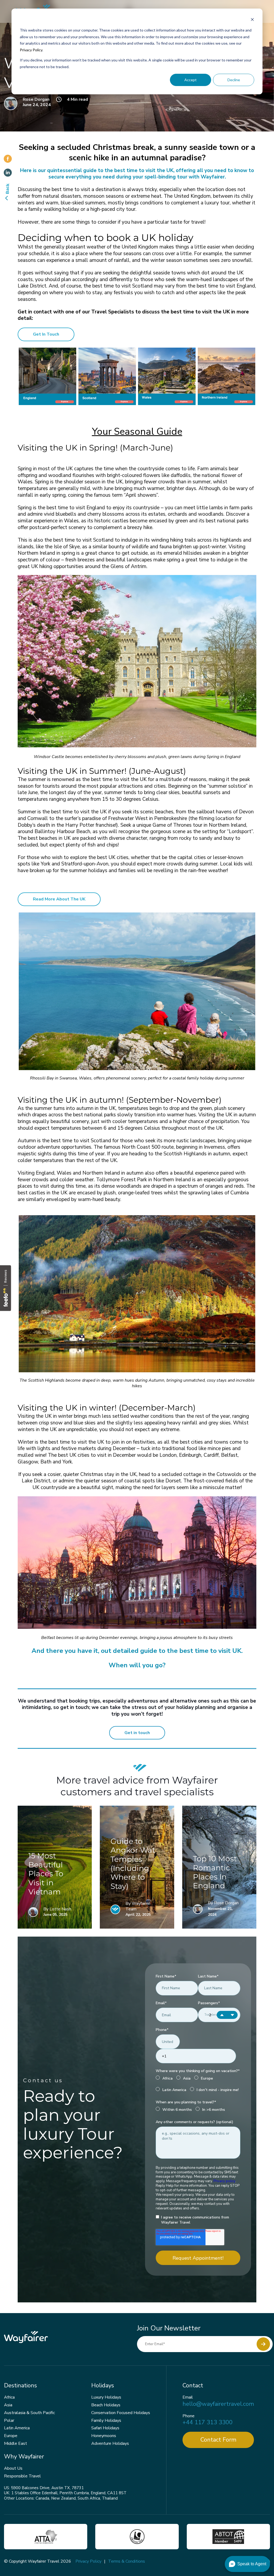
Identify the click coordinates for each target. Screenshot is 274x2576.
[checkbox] (198, 2085)
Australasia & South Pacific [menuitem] (29, 2413)
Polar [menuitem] (9, 2420)
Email (188, 2397)
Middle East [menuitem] (16, 2443)
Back (7, 189)
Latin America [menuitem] (17, 2428)
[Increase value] (222, 2015)
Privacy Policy (31, 50)
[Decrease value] (232, 2015)
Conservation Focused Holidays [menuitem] (121, 2413)
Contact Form (218, 2440)
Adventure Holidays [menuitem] (110, 2443)
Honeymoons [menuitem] (104, 2436)
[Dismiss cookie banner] (252, 20)
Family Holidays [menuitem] (106, 2420)
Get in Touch (46, 334)
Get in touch (137, 1733)
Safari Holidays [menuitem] (105, 2428)
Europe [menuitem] (11, 2436)
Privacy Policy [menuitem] (88, 2561)
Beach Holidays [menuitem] (106, 2405)
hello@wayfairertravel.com (218, 2404)
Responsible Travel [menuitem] (22, 2476)
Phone (189, 2416)
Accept (191, 80)
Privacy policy (224, 2181)
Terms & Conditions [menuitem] (127, 2561)
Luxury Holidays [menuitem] (106, 2397)
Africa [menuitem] (9, 2397)
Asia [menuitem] (8, 2405)
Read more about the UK (59, 899)
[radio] (164, 2079)
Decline (234, 80)
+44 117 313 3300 (208, 2422)
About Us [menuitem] (13, 2468)
